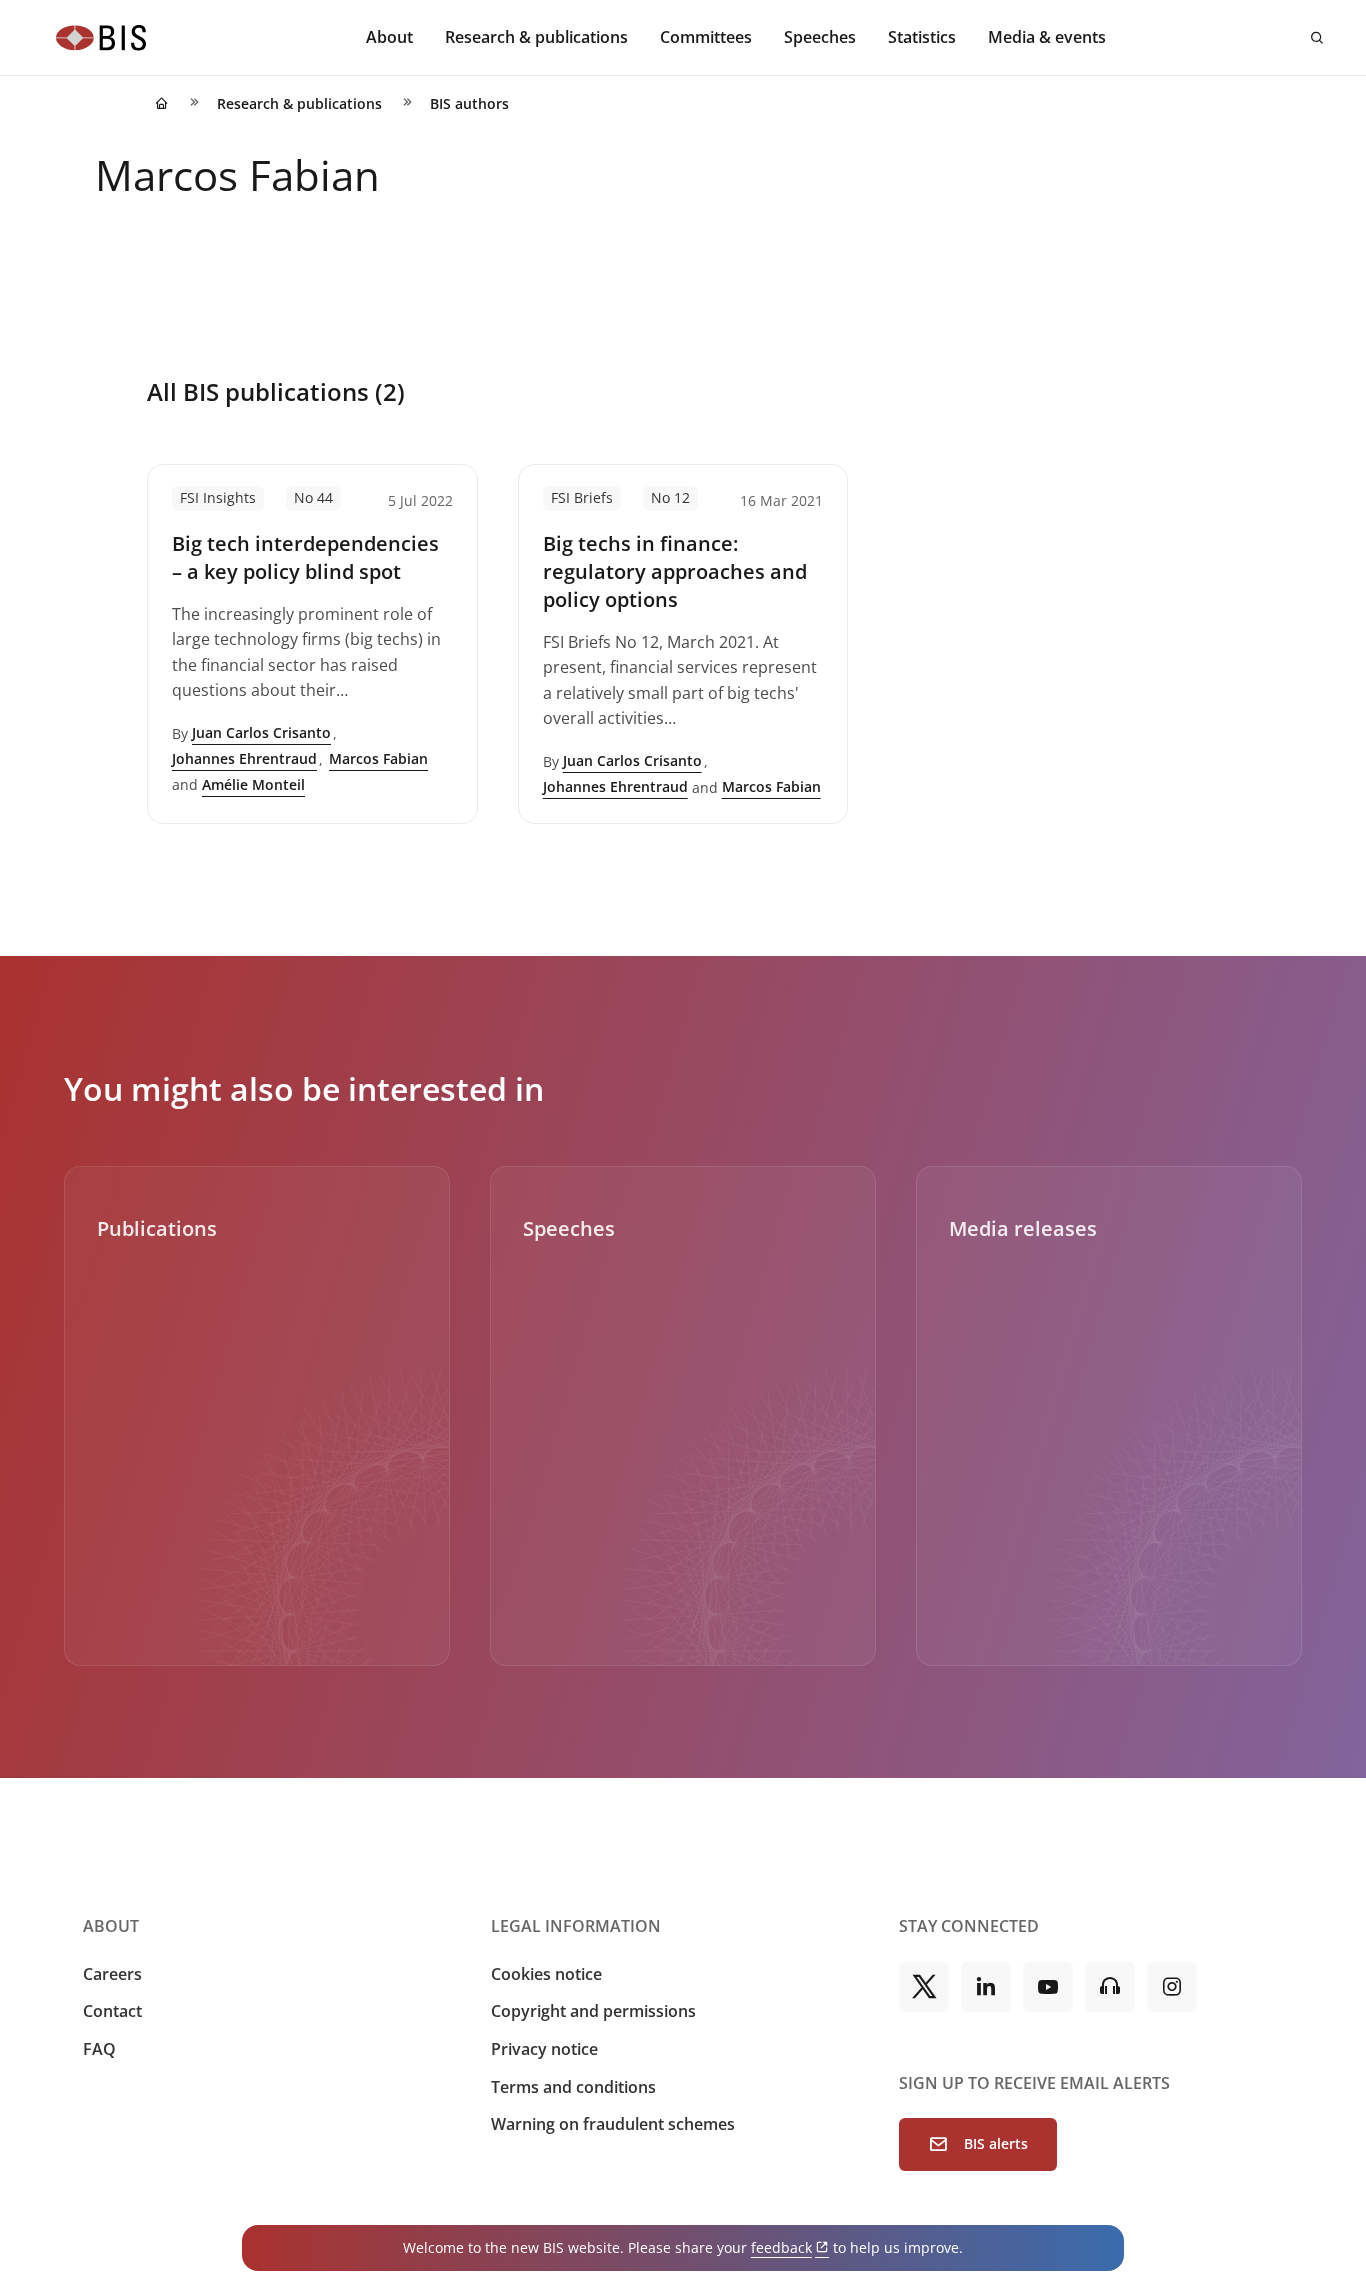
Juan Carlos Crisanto (261, 732)
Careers (112, 1974)
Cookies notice (546, 1974)
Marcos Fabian (378, 758)
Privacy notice (544, 2049)
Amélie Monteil (253, 784)
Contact (112, 2011)
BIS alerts (996, 2143)
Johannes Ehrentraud (244, 758)
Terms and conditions (573, 2087)
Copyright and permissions (593, 2011)
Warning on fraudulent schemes (613, 2124)
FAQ (99, 2049)
